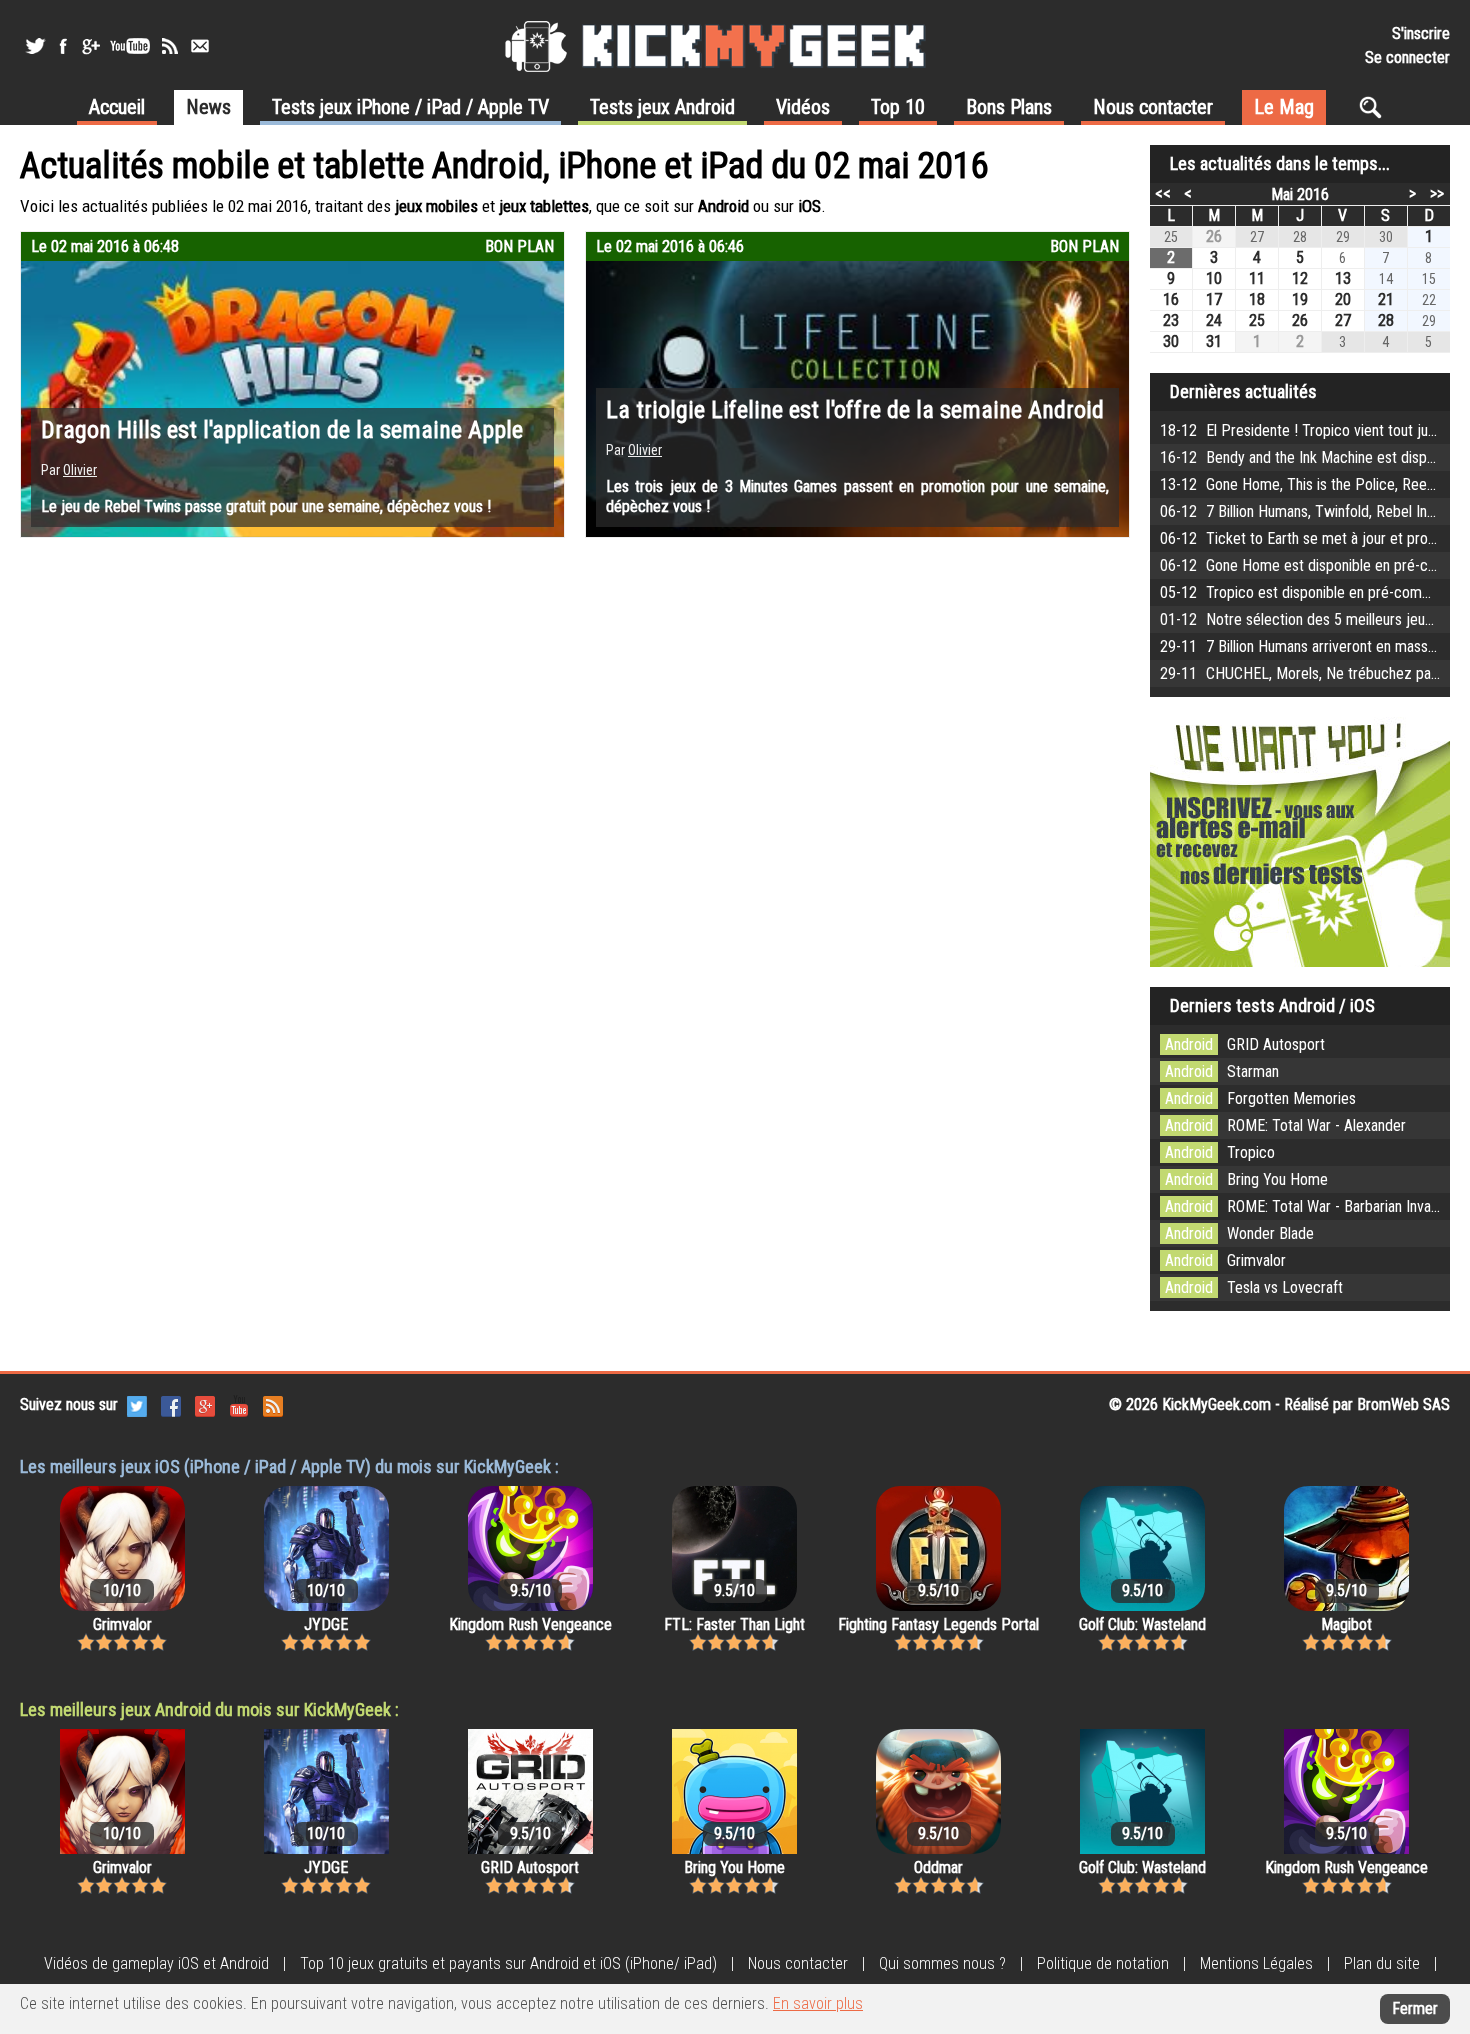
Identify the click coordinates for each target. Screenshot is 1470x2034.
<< (1163, 193)
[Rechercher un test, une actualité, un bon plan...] (1375, 107)
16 (1171, 299)
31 (1214, 341)
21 (1386, 299)
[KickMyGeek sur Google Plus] (90, 46)
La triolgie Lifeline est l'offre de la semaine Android (855, 410)
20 (1343, 299)
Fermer (1415, 2008)
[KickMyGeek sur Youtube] (130, 46)
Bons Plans (1009, 107)
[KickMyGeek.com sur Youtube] (239, 1404)
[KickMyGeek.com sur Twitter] (137, 1404)
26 (1214, 236)
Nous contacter (1153, 107)
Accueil (117, 107)
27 (1343, 320)
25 (1257, 320)
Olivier (80, 470)
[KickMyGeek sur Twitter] (35, 46)
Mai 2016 (1300, 194)
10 (1214, 278)
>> (1437, 193)
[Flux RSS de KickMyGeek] (170, 46)
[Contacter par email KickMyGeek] (200, 46)
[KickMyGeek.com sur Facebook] (171, 1404)
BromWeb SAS (1403, 1404)
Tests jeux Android (662, 107)
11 (1257, 278)
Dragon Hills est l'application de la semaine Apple (282, 430)
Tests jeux (410, 107)
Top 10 (898, 107)
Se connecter (1407, 57)
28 (1386, 320)
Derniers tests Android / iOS (1272, 1005)
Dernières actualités (1243, 391)
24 (1214, 320)
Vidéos (803, 107)
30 (1171, 341)
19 (1300, 299)
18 (1257, 299)
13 (1343, 278)
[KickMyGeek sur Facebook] (62, 46)
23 (1171, 320)
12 (1300, 278)
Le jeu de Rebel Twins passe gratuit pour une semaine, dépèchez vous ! (266, 506)
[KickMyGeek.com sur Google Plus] (205, 1404)
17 (1214, 299)
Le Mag (1284, 107)
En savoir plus (818, 2003)
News (208, 107)
